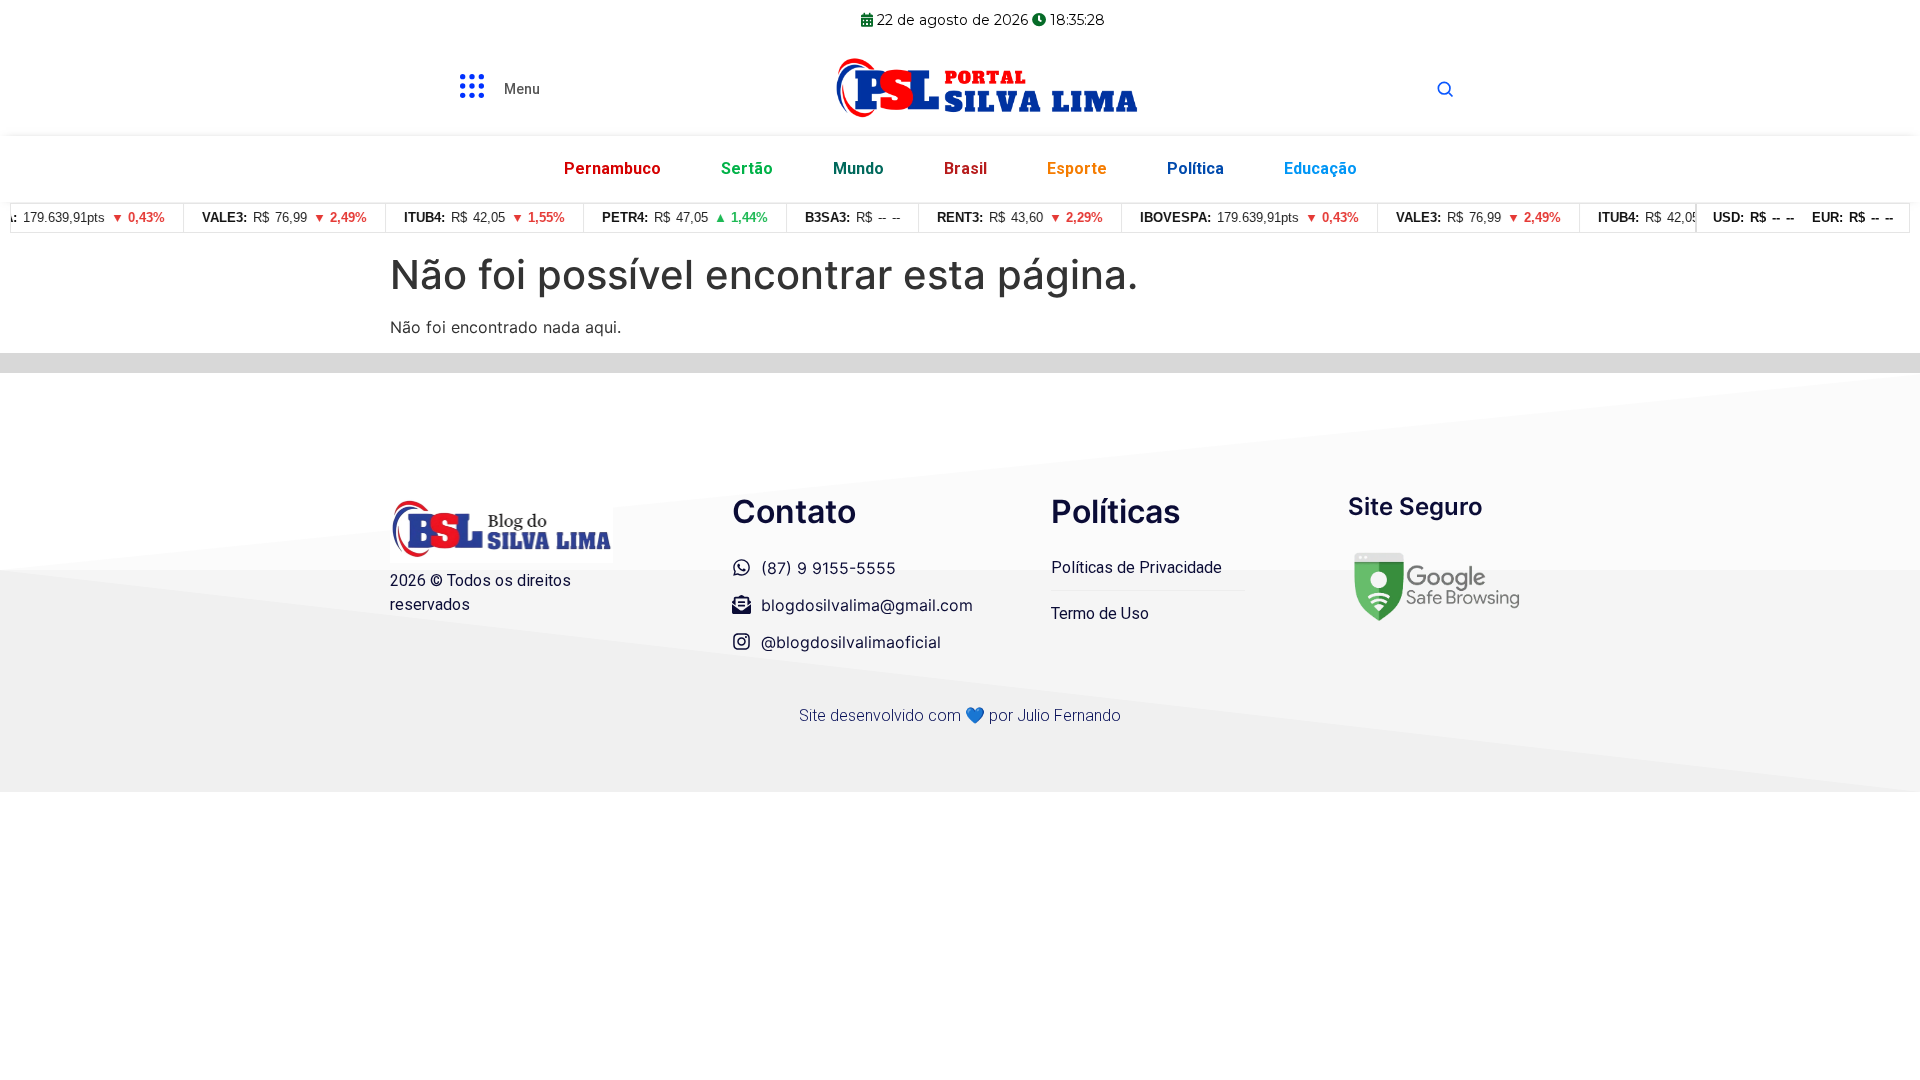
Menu (522, 89)
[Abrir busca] (1445, 89)
